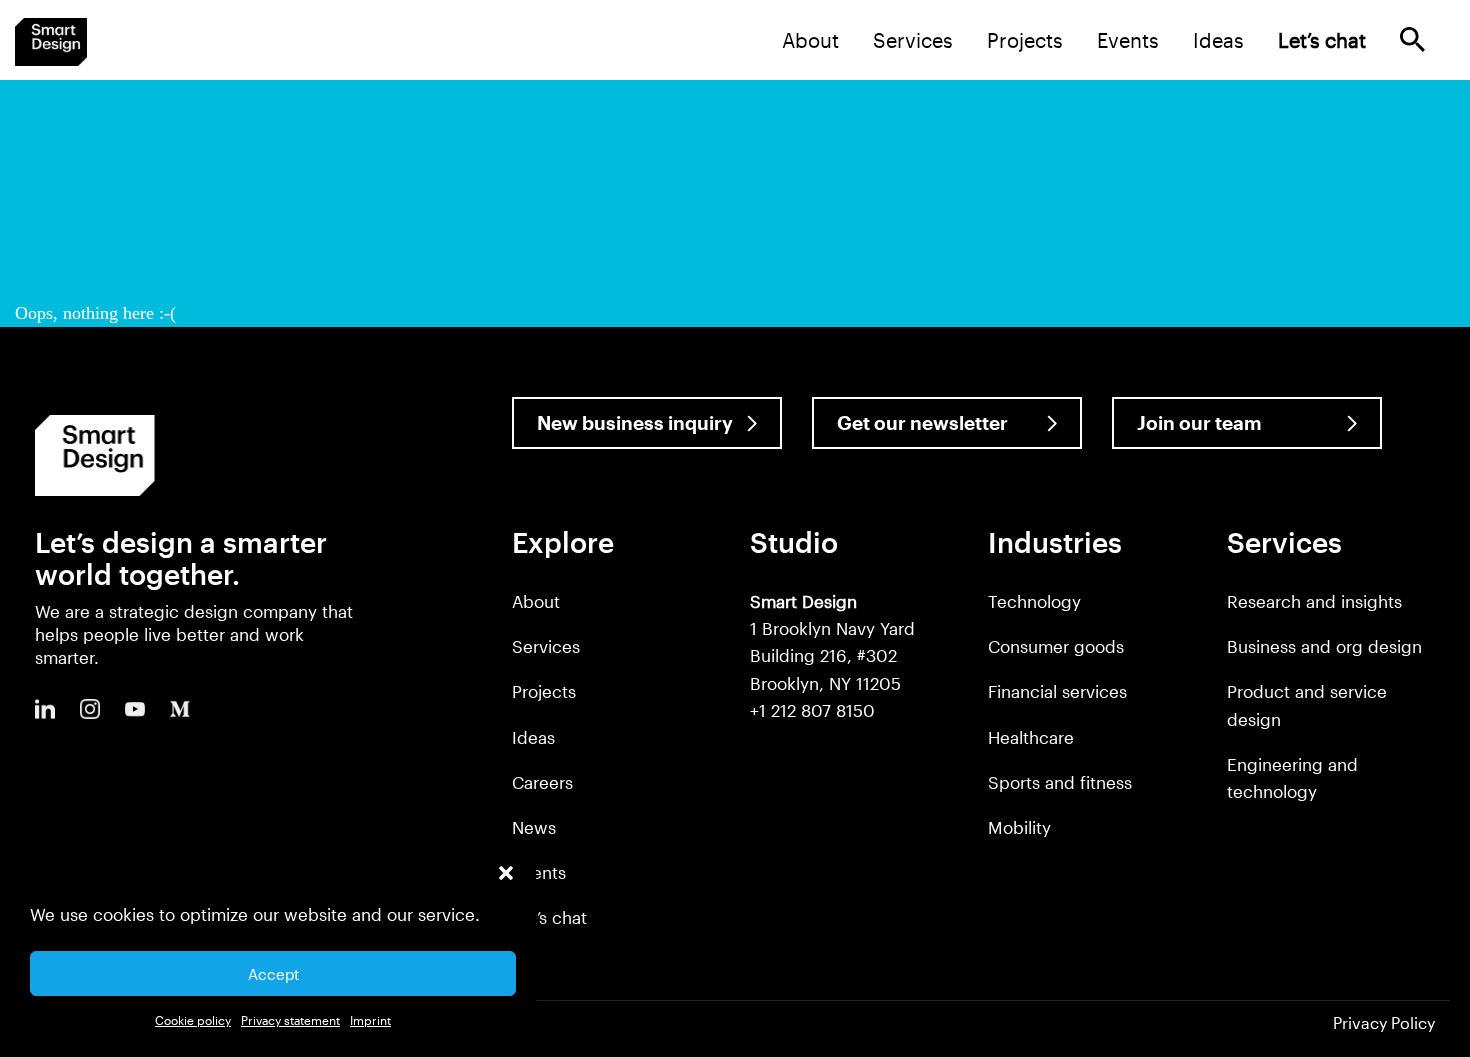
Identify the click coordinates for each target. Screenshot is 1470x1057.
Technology (1034, 601)
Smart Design (51, 42)
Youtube (135, 709)
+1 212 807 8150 (812, 710)
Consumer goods (1056, 646)
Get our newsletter (922, 422)
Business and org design (1324, 646)
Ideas (1218, 40)
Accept (273, 974)
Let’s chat (549, 917)
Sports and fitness (1060, 782)
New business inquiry (635, 422)
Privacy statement (290, 1020)
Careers (542, 782)
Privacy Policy (1384, 1022)
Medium (180, 709)
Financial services (1057, 691)
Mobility (1019, 827)
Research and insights (1314, 601)
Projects (1025, 40)
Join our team (1199, 422)
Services (913, 40)
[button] (506, 873)
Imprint (370, 1020)
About (810, 40)
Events (1128, 40)
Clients (539, 872)
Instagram (90, 709)
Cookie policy (193, 1020)
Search (1412, 39)
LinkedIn (45, 709)
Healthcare (1031, 737)
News (534, 827)
